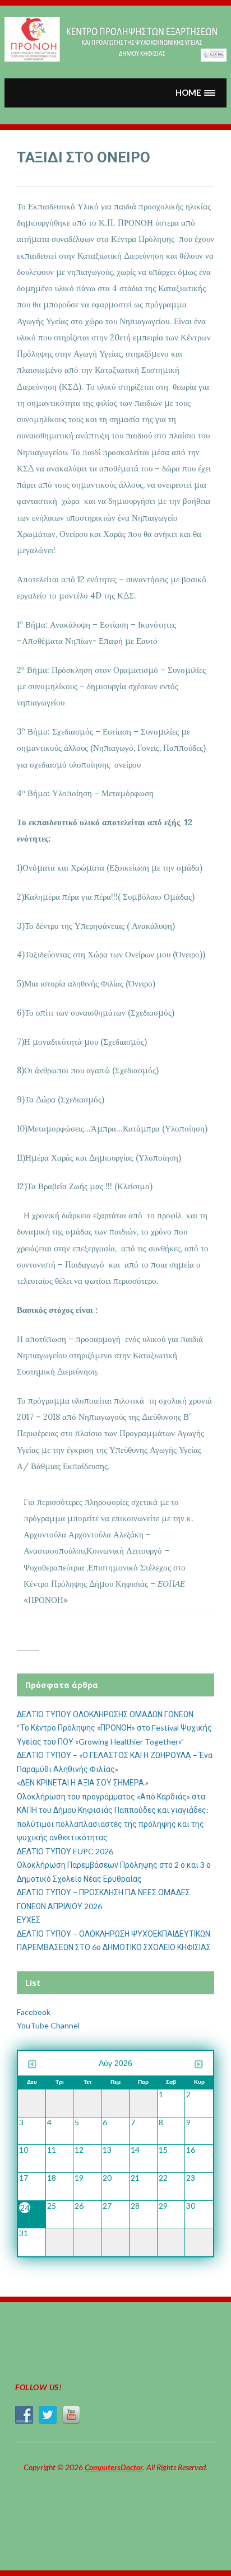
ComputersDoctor (114, 2467)
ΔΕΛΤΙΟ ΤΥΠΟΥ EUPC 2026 (65, 1851)
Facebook (34, 2012)
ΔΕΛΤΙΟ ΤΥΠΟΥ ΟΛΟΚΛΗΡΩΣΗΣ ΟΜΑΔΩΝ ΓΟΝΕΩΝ (105, 1714)
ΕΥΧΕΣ (29, 1920)
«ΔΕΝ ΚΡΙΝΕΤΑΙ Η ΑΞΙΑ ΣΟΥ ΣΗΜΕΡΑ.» (83, 1782)
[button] (196, 93)
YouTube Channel (48, 2025)
